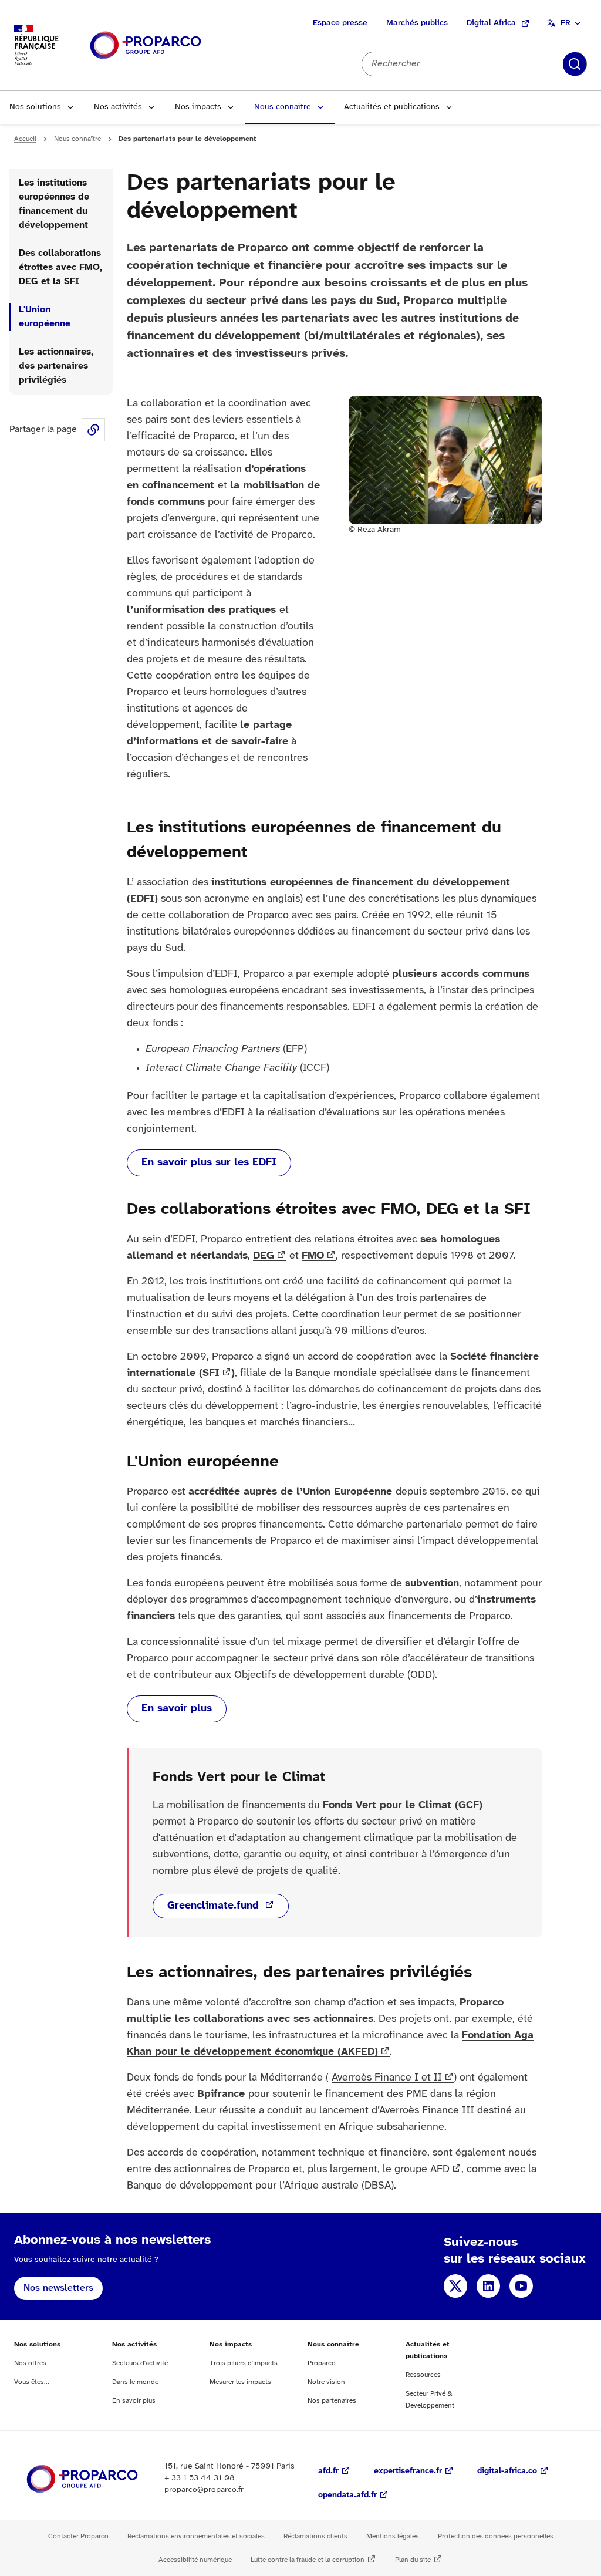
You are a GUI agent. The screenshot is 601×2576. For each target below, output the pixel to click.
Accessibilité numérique (195, 2560)
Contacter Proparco (78, 2536)
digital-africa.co (507, 2471)
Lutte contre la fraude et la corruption (308, 2560)
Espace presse (340, 23)
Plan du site (413, 2560)
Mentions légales (393, 2536)
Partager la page (93, 430)
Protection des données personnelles (496, 2536)
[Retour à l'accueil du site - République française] (146, 45)
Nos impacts (198, 107)
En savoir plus (177, 1709)
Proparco (322, 2363)
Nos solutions (35, 107)
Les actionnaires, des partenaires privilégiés (56, 366)
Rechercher (575, 64)
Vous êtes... (32, 2382)
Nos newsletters (58, 2288)
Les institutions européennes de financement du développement (54, 204)
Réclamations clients (315, 2536)
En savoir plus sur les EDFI (209, 1163)
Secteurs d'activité (140, 2363)
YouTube (521, 2286)
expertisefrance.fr (408, 2471)
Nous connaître (283, 107)
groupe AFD (422, 2169)
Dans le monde (135, 2382)
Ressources (423, 2375)
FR (565, 23)
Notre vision (326, 2382)
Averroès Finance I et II (387, 2078)
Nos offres (30, 2363)
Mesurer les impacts (240, 2382)
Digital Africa (491, 23)
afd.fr (328, 2471)
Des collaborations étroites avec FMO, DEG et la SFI (60, 267)
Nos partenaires (332, 2401)
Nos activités (118, 107)
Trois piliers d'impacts (244, 2363)
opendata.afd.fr (347, 2495)
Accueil (25, 139)
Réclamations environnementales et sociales (196, 2536)
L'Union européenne (45, 317)
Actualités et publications (392, 107)
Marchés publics (417, 23)
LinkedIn (488, 2286)
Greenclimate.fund (215, 1906)
